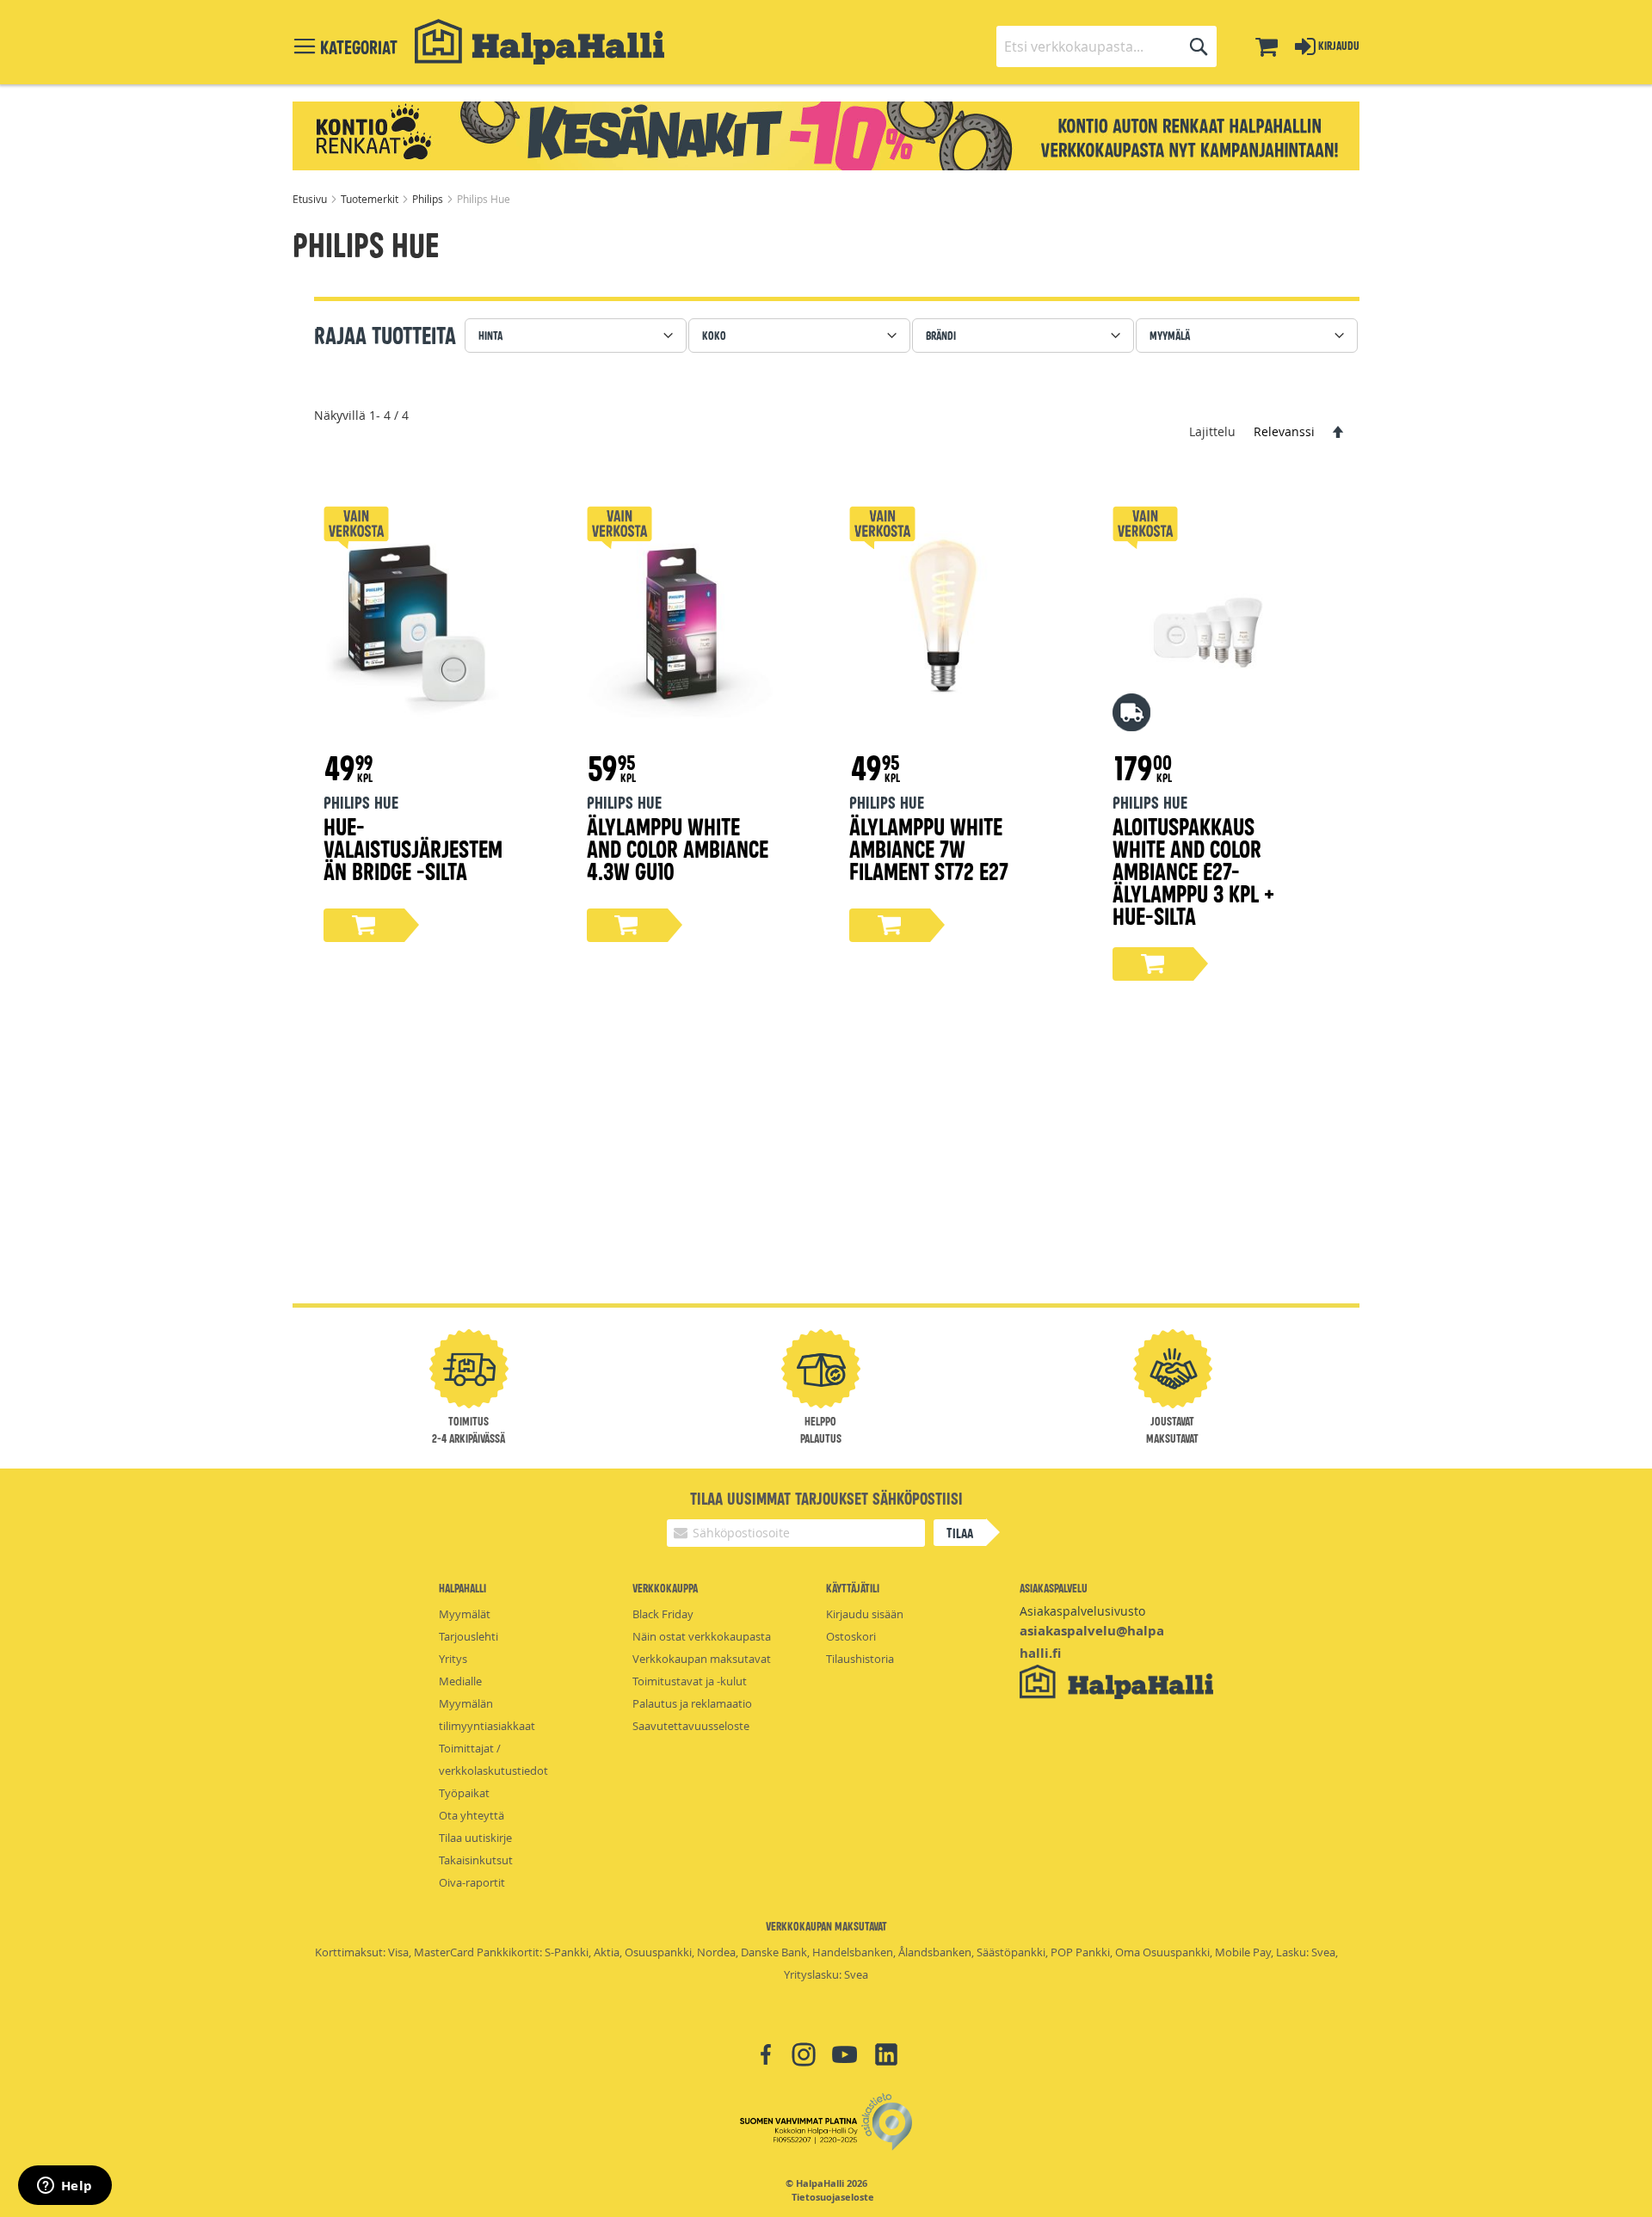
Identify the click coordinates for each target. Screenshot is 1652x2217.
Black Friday (663, 1614)
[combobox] (1106, 46)
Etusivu (311, 199)
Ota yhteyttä (472, 1815)
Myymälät (465, 1614)
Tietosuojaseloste (833, 2197)
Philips (429, 199)
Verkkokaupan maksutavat (702, 1659)
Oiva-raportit (472, 1882)
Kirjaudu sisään (865, 1614)
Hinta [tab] (490, 335)
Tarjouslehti (468, 1636)
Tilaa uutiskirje (475, 1838)
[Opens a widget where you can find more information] (65, 2187)
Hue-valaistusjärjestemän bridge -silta (413, 848)
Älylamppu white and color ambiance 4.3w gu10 (678, 848)
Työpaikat (464, 1793)
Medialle (460, 1681)
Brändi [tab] (941, 335)
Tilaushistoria (860, 1659)
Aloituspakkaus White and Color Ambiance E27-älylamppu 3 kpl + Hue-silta (1193, 870)
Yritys (453, 1659)
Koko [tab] (714, 335)
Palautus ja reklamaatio (692, 1703)
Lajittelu (1212, 431)
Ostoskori (851, 1636)
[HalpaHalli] (539, 42)
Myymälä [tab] (1170, 335)
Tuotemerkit (371, 199)
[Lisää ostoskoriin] (364, 925)
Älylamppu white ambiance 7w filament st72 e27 (929, 848)
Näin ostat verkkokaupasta (702, 1636)
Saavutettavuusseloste (691, 1726)
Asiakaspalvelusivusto (1082, 1611)
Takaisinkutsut (476, 1860)
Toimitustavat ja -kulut (690, 1681)
